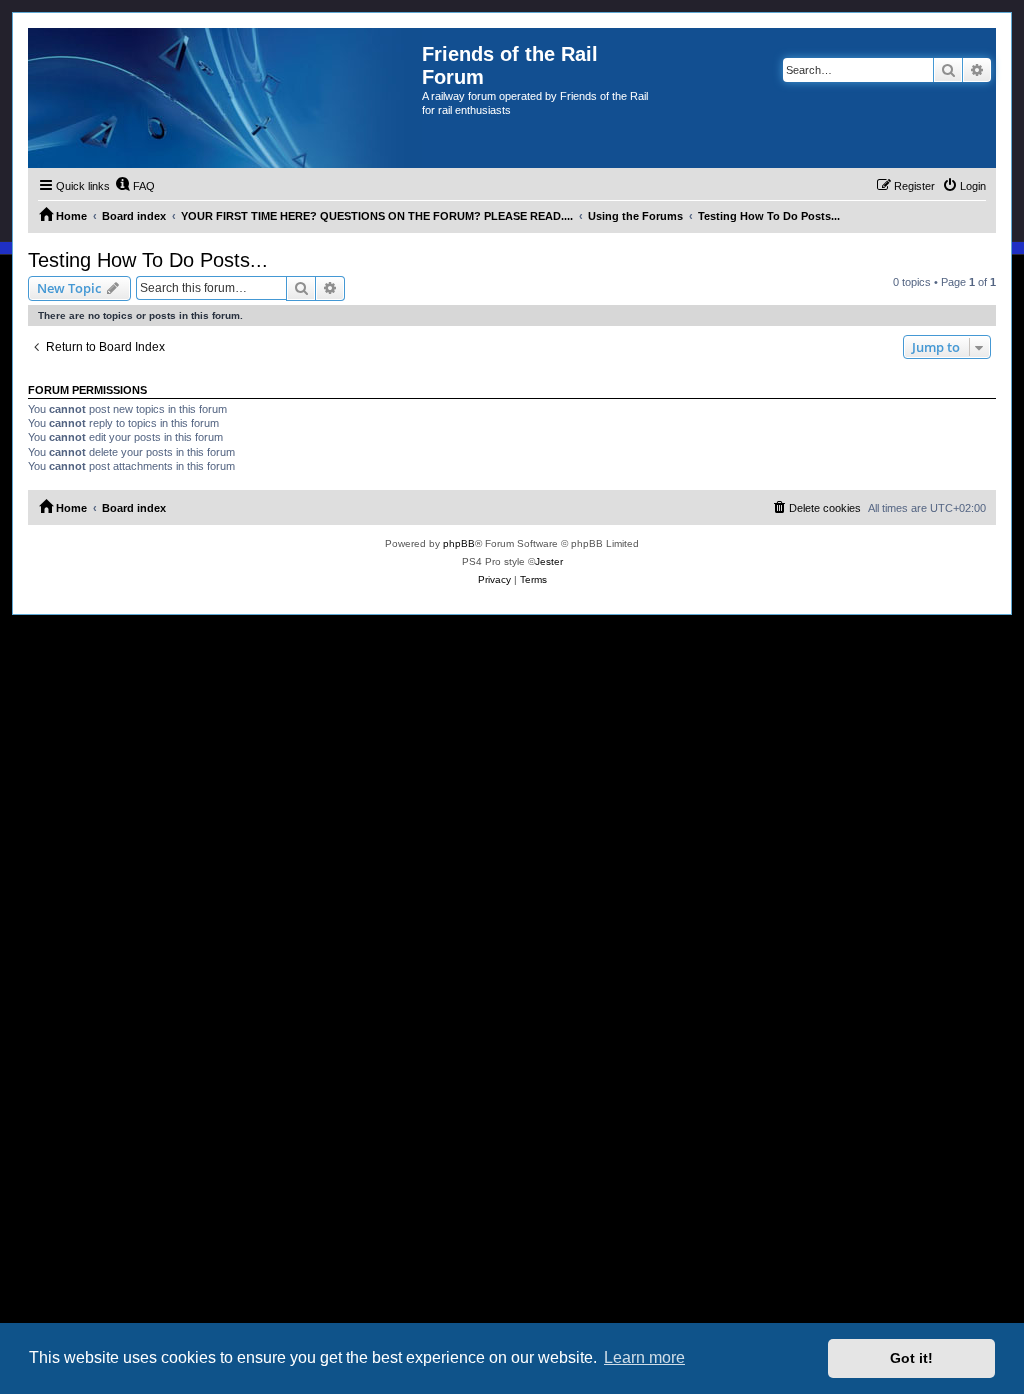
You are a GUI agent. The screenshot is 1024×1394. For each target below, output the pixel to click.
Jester (549, 561)
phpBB (459, 543)
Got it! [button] (911, 1358)
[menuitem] (135, 186)
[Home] (225, 98)
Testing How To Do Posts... (148, 260)
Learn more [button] (644, 1357)
